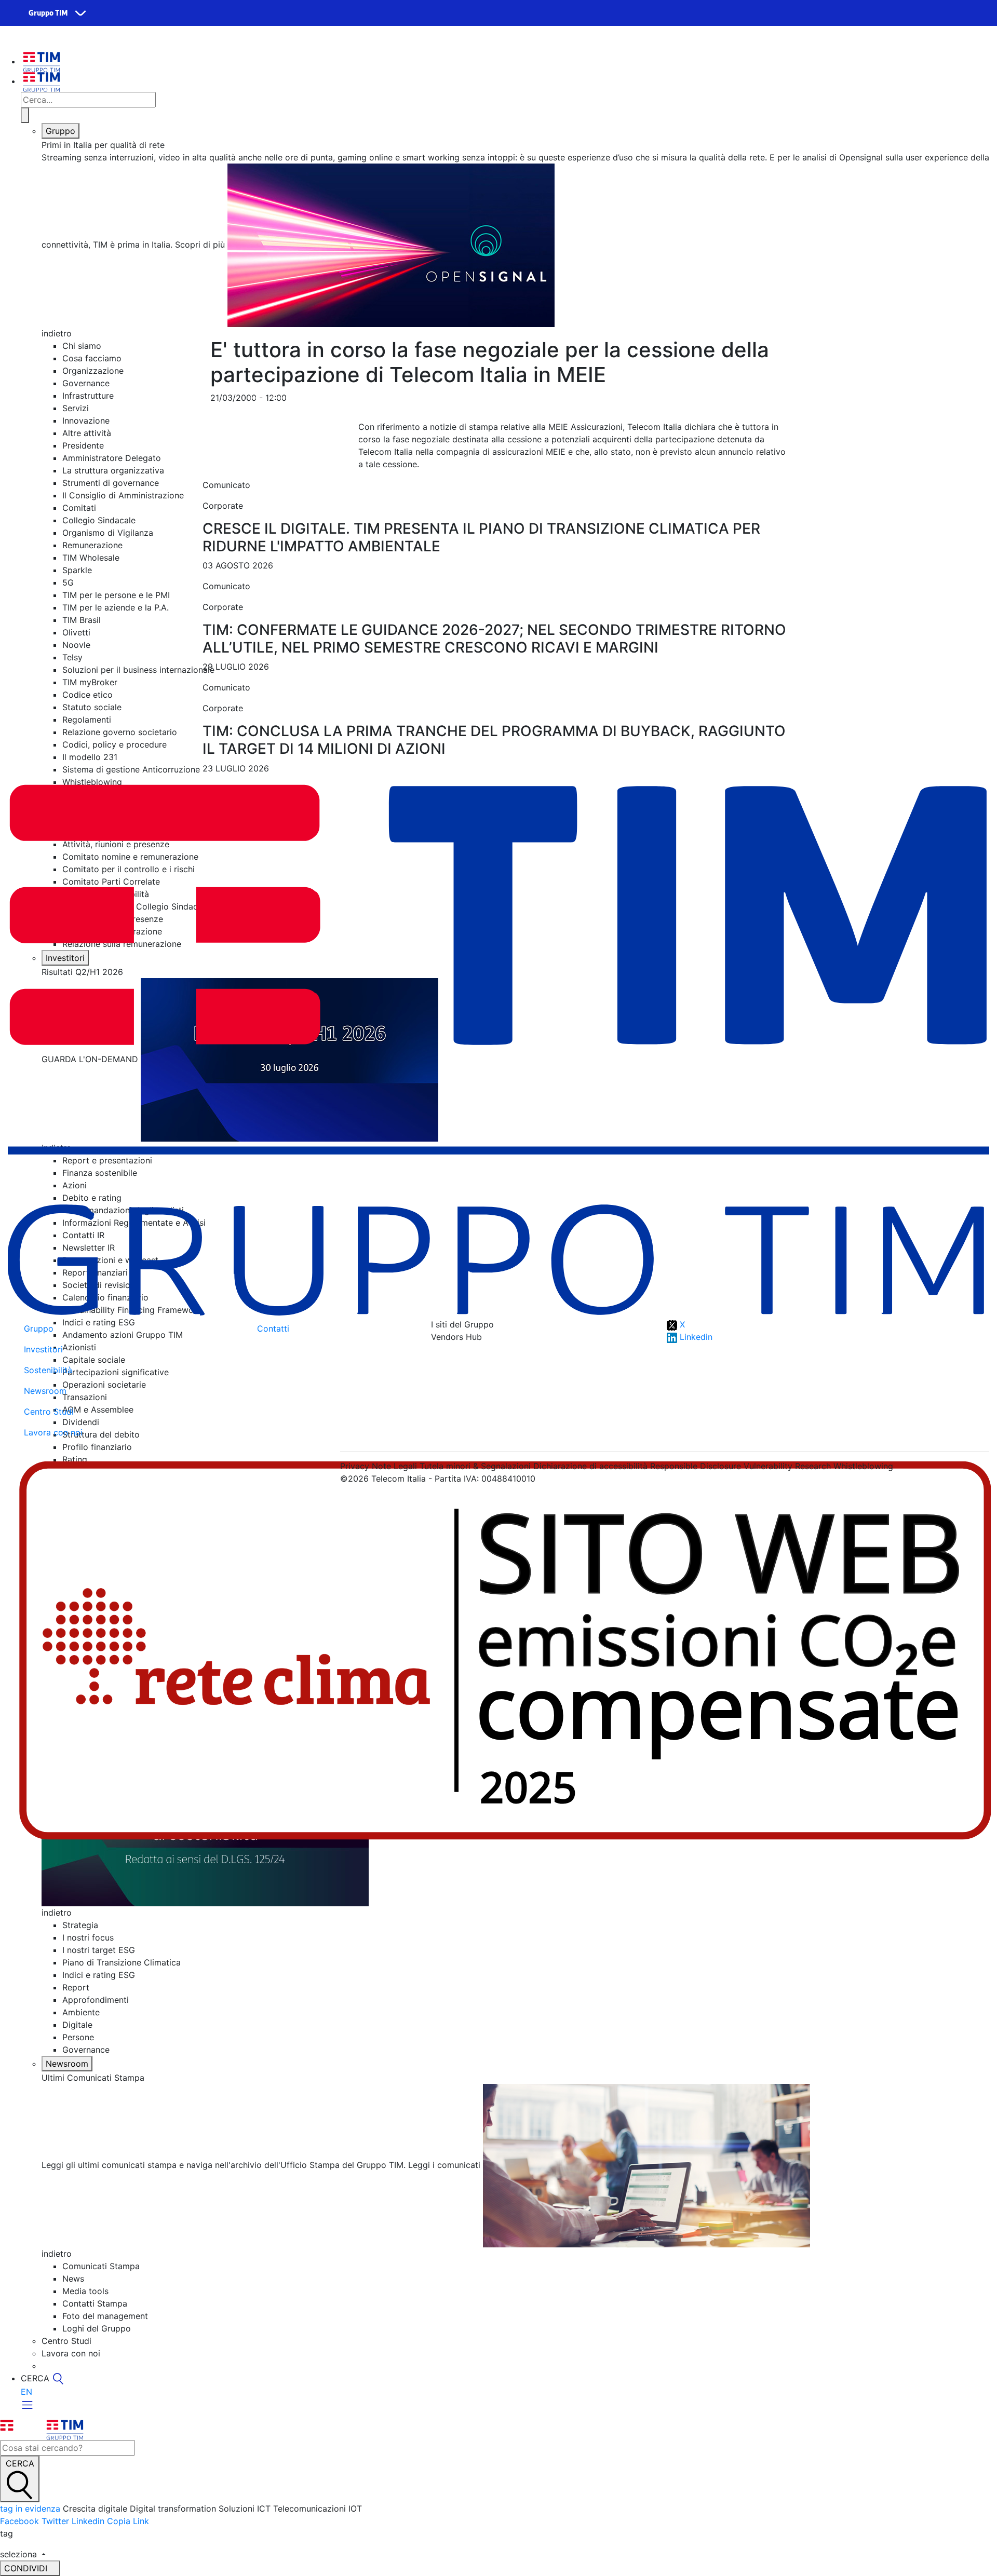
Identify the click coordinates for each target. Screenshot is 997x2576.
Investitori (43, 1349)
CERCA (20, 2463)
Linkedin (88, 2521)
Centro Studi (49, 1412)
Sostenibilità (48, 1370)
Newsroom (67, 2064)
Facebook (19, 2521)
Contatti (273, 1328)
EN (26, 2392)
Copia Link (128, 2521)
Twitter (55, 2521)
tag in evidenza (30, 2509)
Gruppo (60, 131)
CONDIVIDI (27, 2568)
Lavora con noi (53, 1432)
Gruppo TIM (48, 13)
